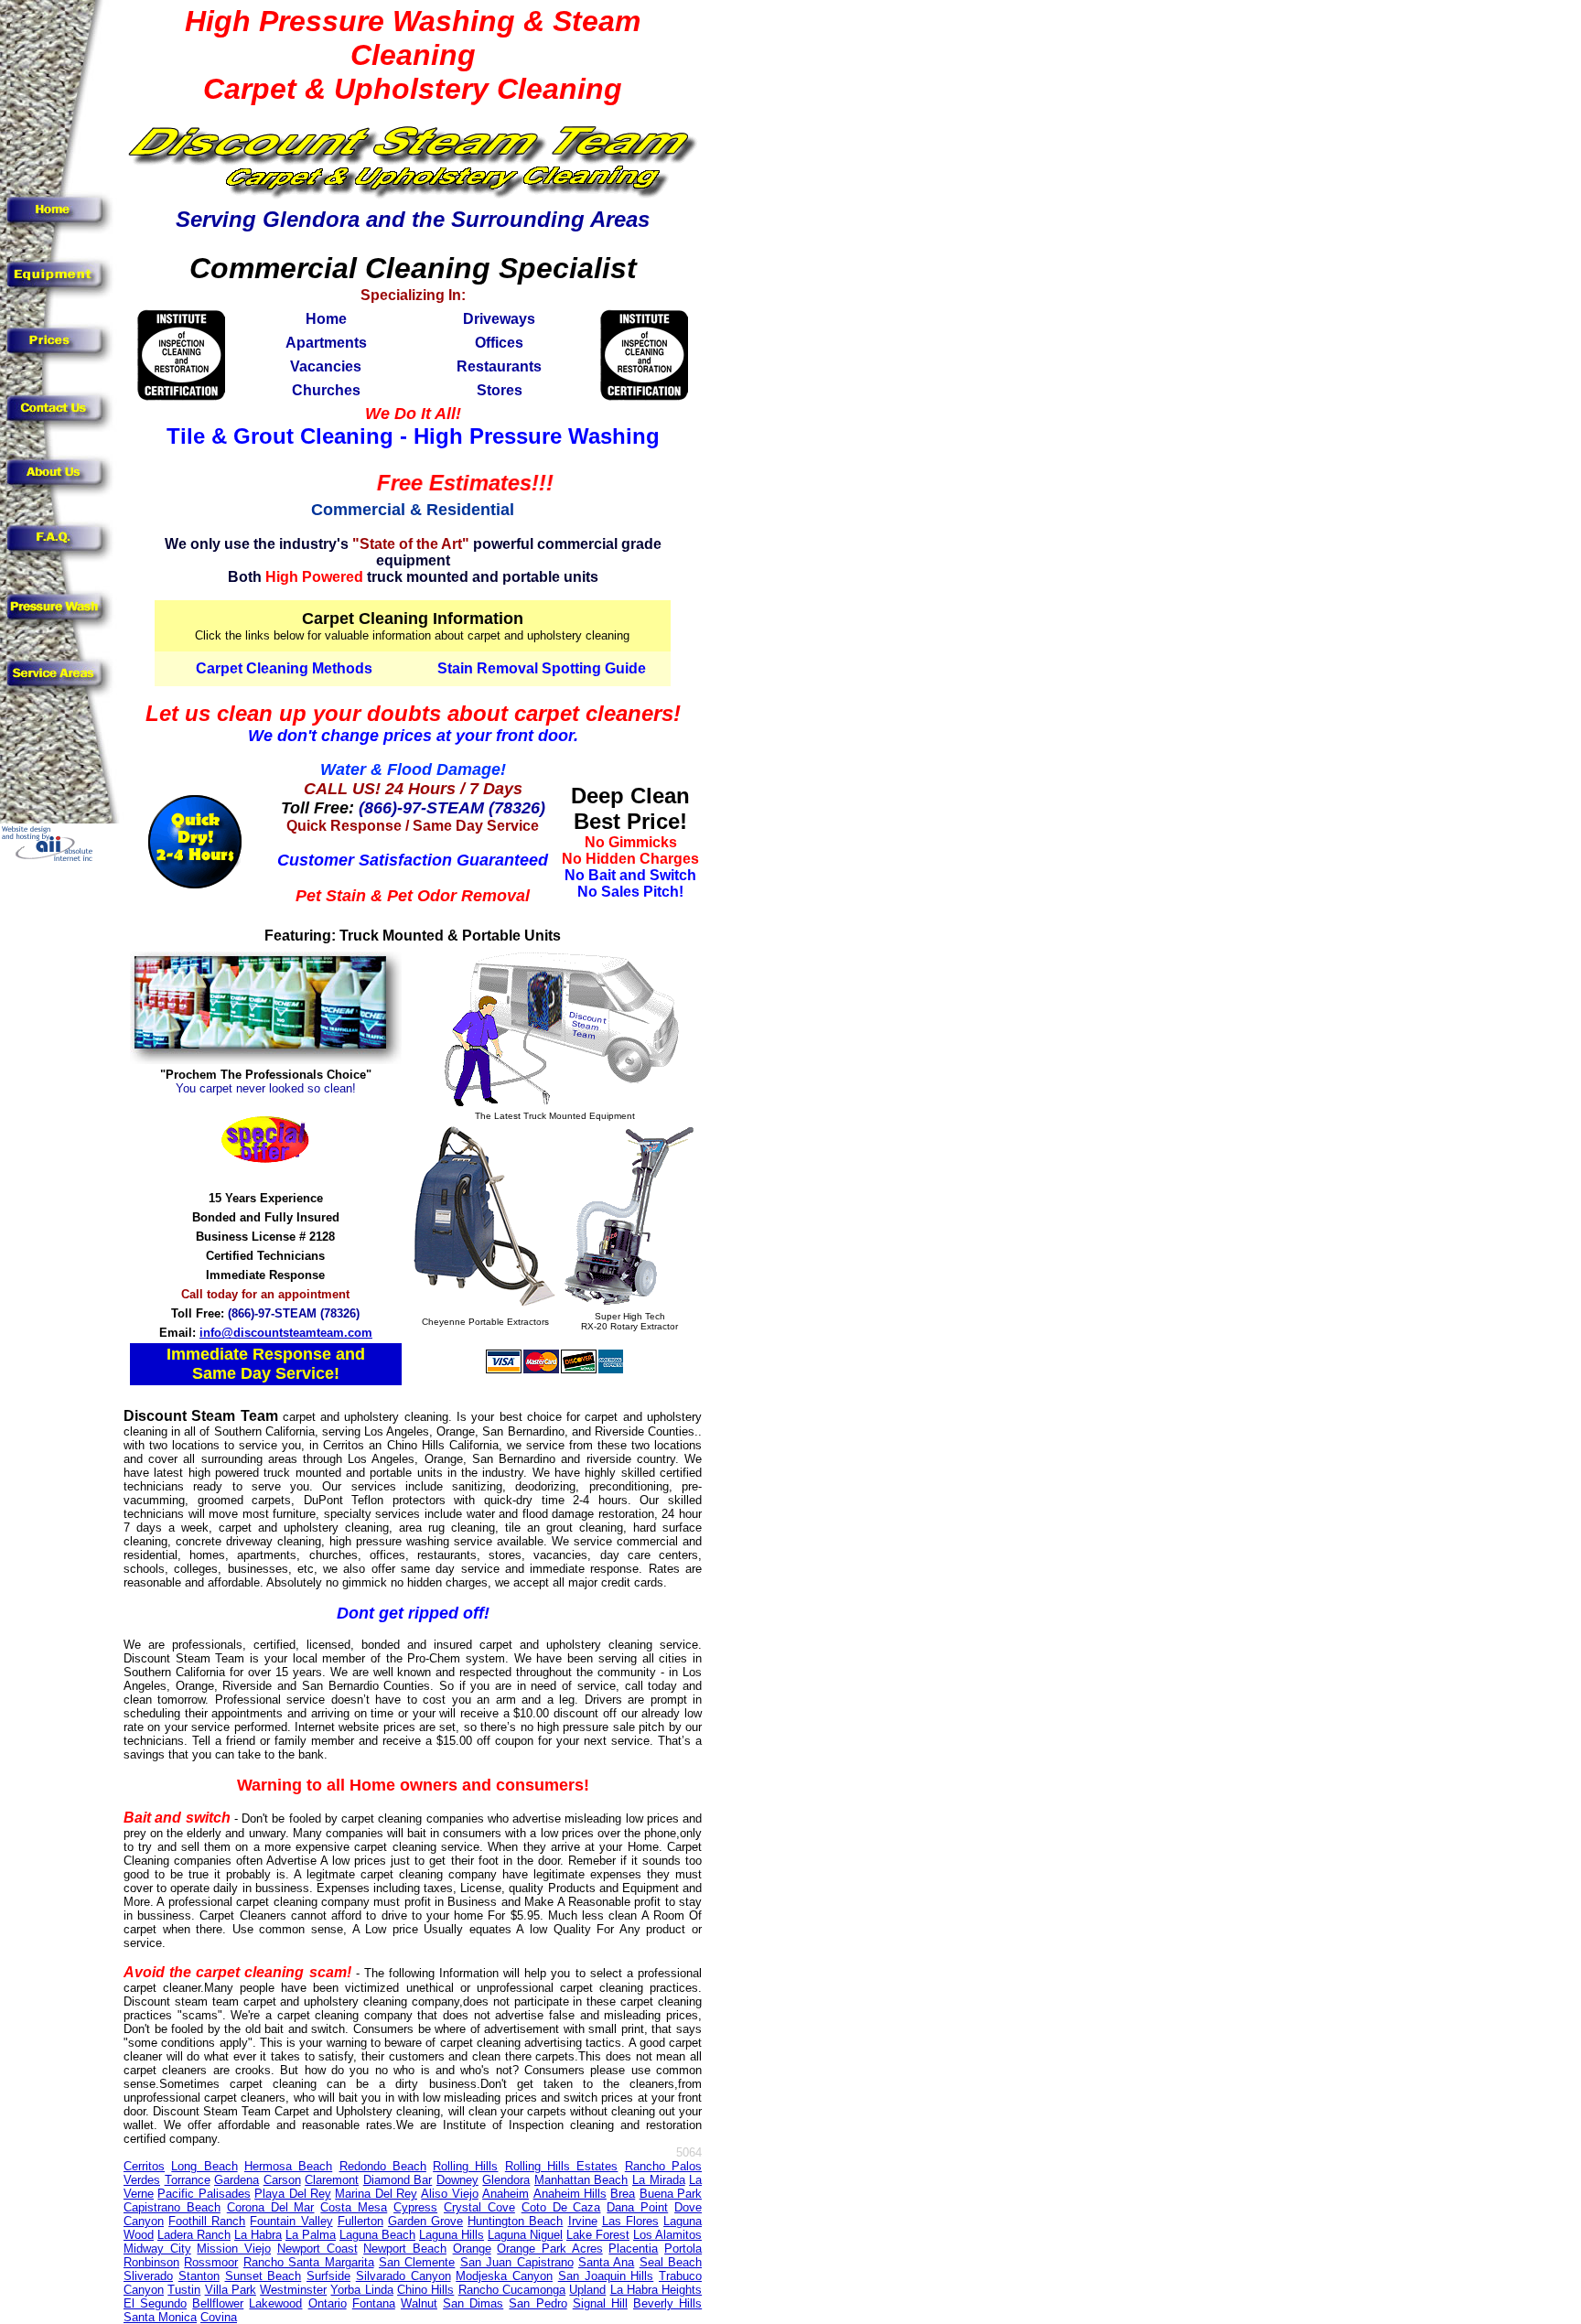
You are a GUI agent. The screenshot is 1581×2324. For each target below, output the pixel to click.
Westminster (293, 2290)
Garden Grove (425, 2221)
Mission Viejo (234, 2249)
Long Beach (204, 2166)
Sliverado (148, 2276)
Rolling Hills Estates (562, 2166)
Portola (683, 2249)
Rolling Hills (465, 2166)
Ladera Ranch (194, 2235)
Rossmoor (211, 2262)
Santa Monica (160, 2317)
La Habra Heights (656, 2290)
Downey (457, 2180)
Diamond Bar (398, 2180)
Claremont (332, 2180)
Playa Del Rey (293, 2194)
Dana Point (637, 2207)
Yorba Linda (361, 2290)
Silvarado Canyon (403, 2276)
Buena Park (671, 2194)
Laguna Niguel (525, 2235)
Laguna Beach (377, 2235)
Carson (282, 2180)
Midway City (157, 2249)
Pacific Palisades (204, 2194)
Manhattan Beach (581, 2180)
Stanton (199, 2276)
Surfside (328, 2276)
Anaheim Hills (570, 2194)
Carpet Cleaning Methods (284, 668)
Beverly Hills (667, 2303)
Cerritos (144, 2166)
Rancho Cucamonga (512, 2290)
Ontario (328, 2303)
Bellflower (218, 2303)
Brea (623, 2194)
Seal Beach (671, 2262)
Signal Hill (600, 2303)
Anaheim (505, 2194)
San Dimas (473, 2303)
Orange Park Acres (549, 2249)
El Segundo (155, 2303)
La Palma (311, 2235)
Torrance (188, 2180)
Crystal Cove (479, 2207)
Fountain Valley (291, 2221)
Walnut (419, 2303)
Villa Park (231, 2290)
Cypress (415, 2207)
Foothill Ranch (207, 2221)
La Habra (258, 2235)
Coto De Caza (561, 2207)
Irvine (583, 2221)
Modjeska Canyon (504, 2276)
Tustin (184, 2290)
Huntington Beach (515, 2221)
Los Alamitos (667, 2235)
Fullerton (360, 2221)
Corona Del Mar (271, 2207)
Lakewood (275, 2303)
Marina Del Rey (376, 2194)
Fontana (374, 2303)
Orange (472, 2249)
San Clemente (417, 2262)
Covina (219, 2317)
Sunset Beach (263, 2276)
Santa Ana (606, 2262)
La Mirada (659, 2180)
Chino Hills (425, 2290)
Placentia (633, 2249)
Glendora (506, 2180)
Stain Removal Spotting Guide (542, 668)
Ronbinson (151, 2262)
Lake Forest (598, 2235)
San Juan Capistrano (517, 2262)
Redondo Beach (383, 2166)
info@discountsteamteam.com (286, 1333)
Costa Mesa (354, 2207)
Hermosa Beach (288, 2166)
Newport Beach (405, 2249)
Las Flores (630, 2221)
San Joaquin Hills (606, 2276)
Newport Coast (317, 2249)
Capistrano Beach (172, 2207)
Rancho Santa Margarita (309, 2262)
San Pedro (538, 2303)
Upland (587, 2290)
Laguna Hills (452, 2235)
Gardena (237, 2180)
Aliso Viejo (449, 2194)
